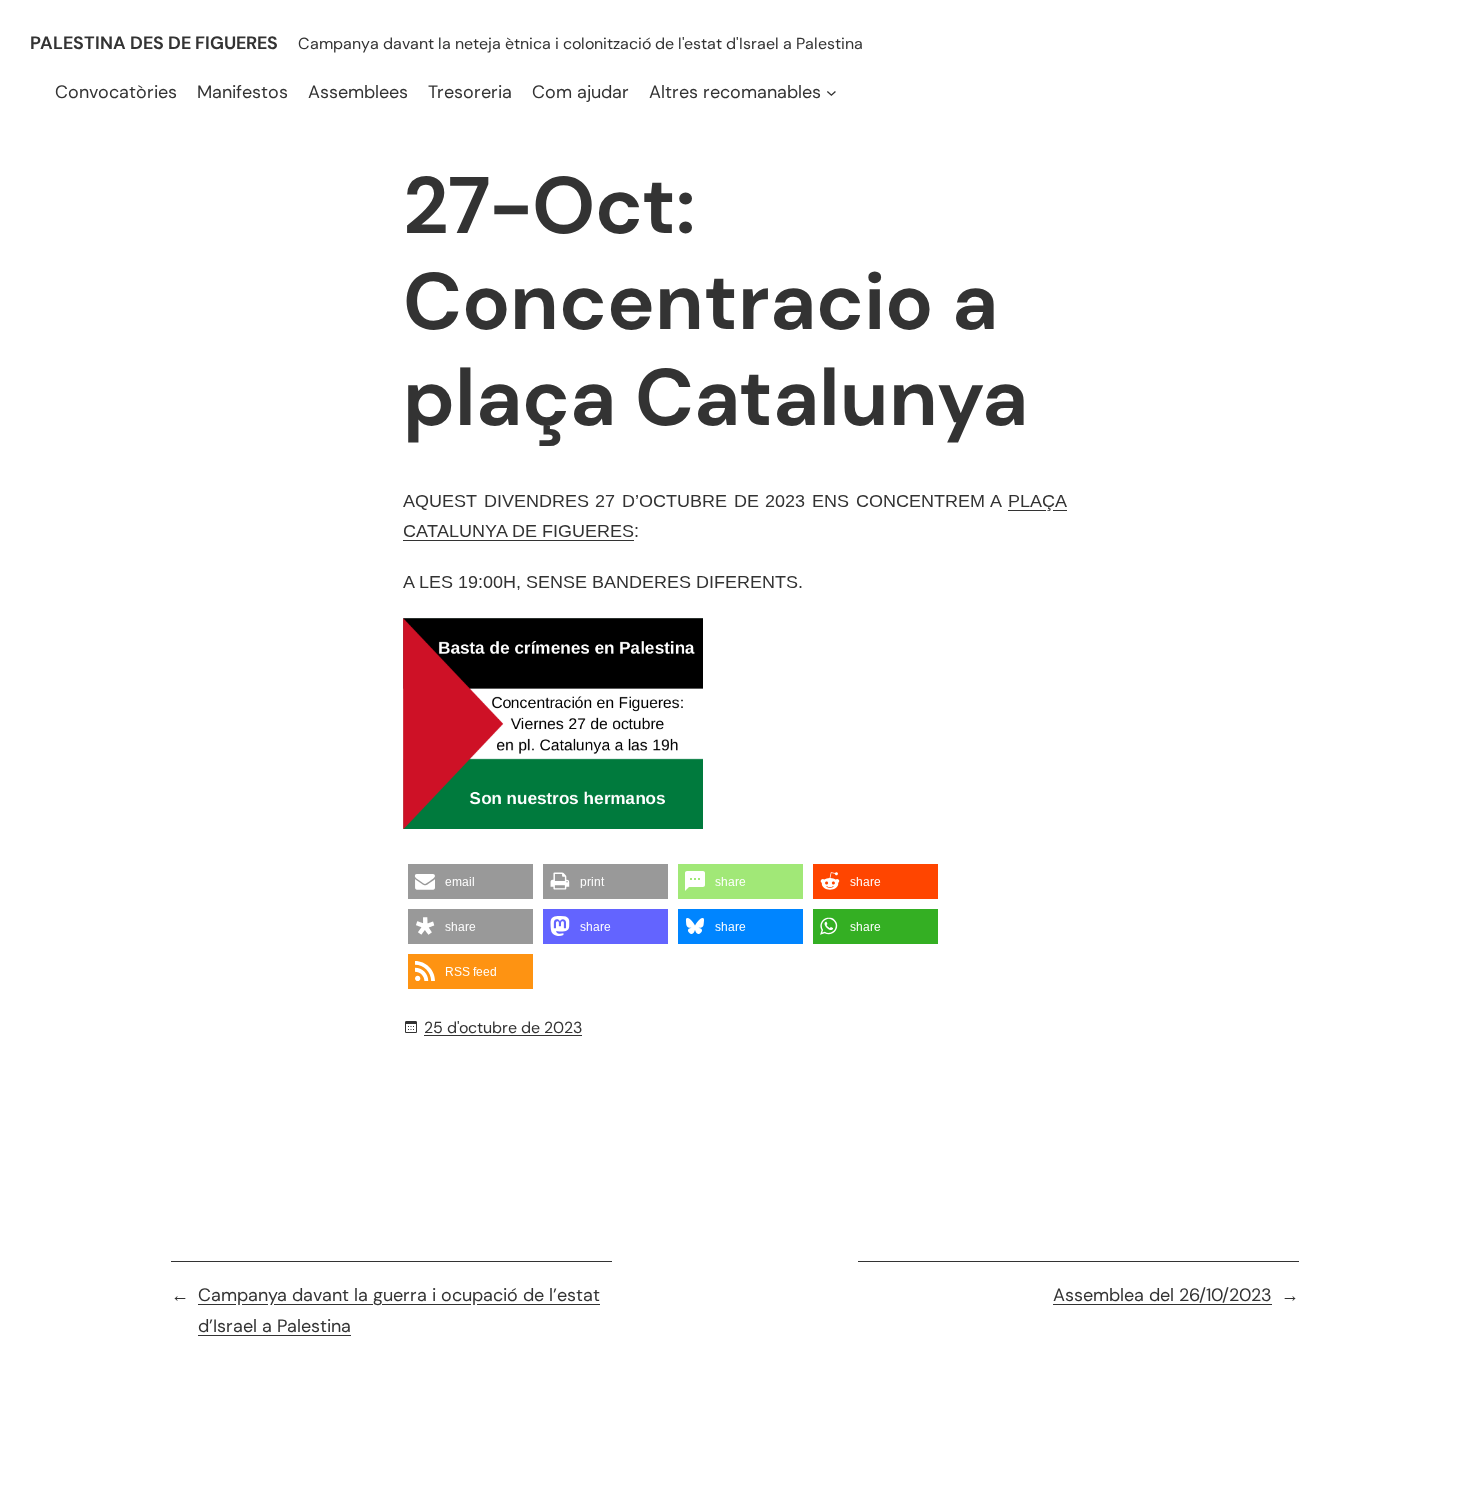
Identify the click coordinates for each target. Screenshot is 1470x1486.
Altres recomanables (735, 92)
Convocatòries (116, 92)
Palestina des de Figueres (154, 43)
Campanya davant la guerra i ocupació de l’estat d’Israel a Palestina (399, 1310)
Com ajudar (580, 92)
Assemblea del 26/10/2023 (1162, 1295)
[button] (470, 881)
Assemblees (358, 92)
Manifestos (242, 92)
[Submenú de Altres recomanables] (831, 92)
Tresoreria (470, 92)
